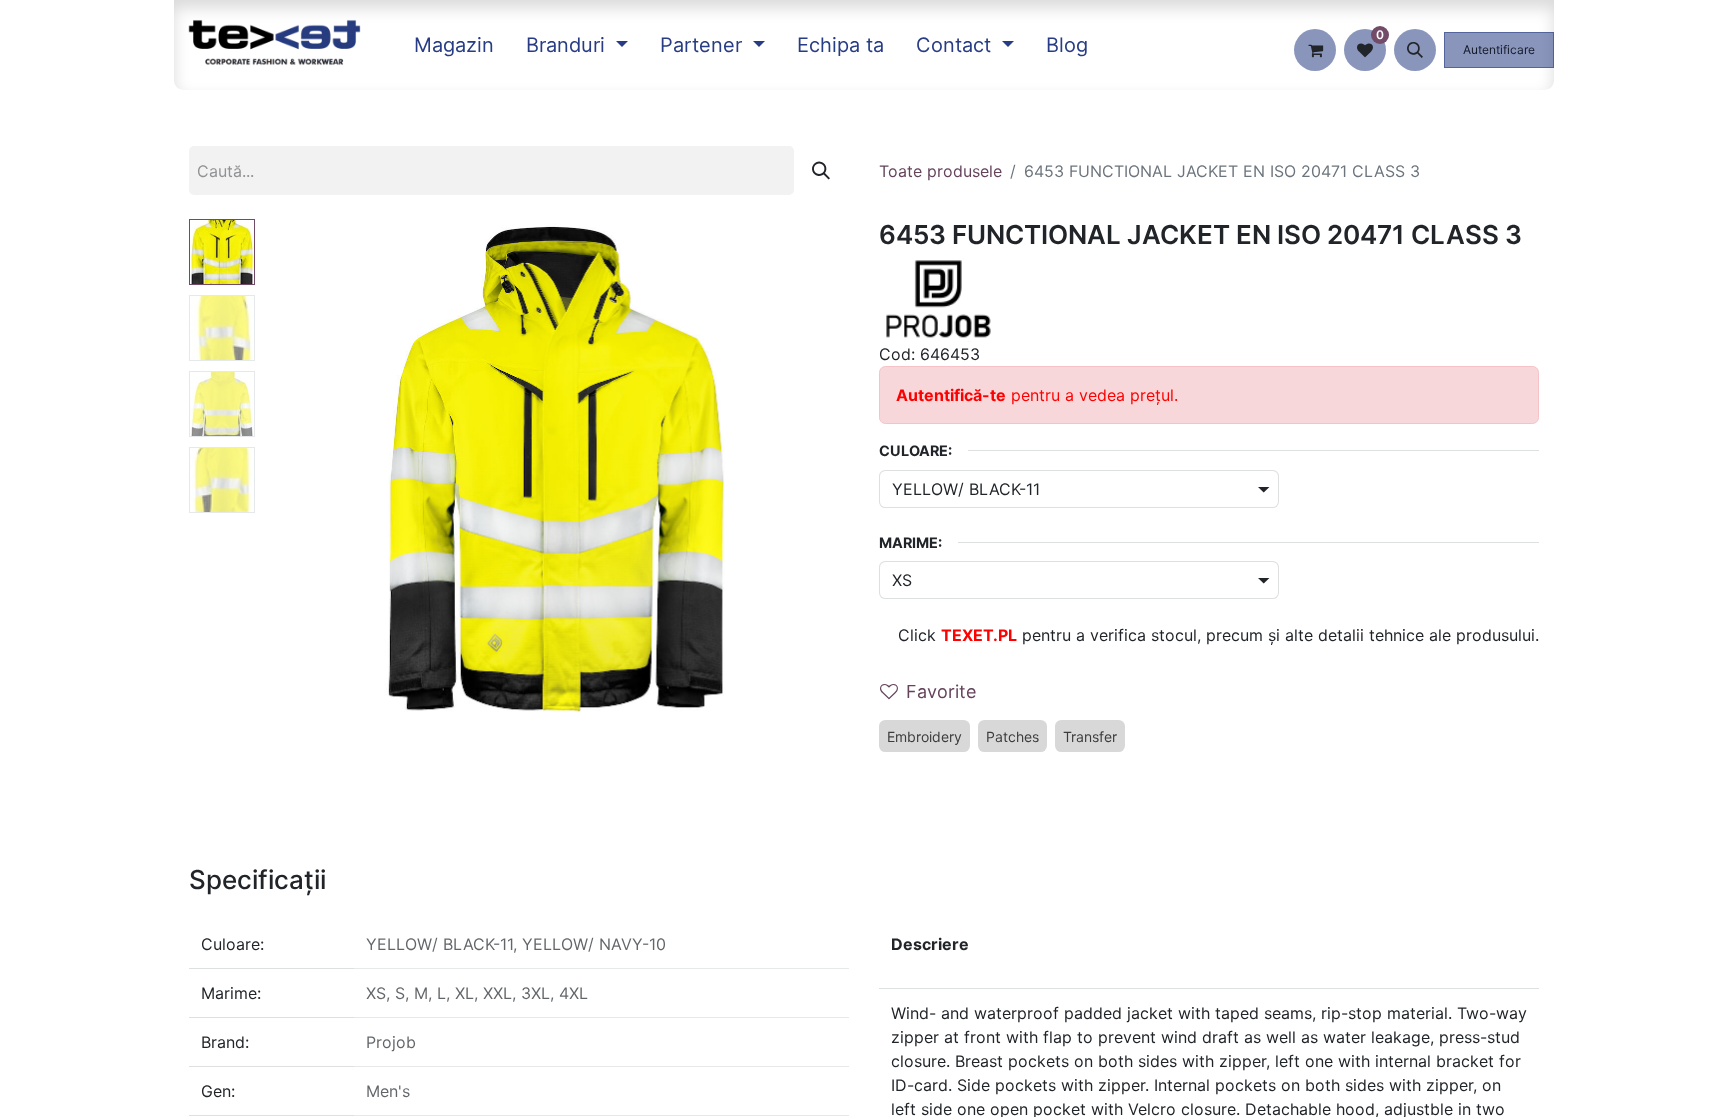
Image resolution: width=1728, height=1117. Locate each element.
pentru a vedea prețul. (1037, 395)
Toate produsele (940, 171)
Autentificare (1499, 49)
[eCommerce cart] (1315, 50)
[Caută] (821, 170)
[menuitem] (454, 45)
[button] (1415, 50)
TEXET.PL (979, 635)
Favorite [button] (941, 691)
